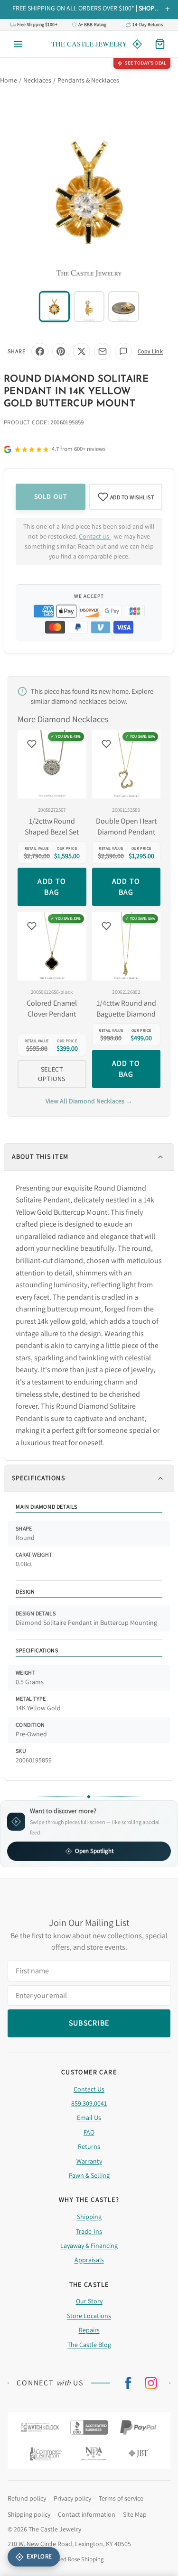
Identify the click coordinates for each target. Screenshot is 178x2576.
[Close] (158, 1215)
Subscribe (89, 1332)
